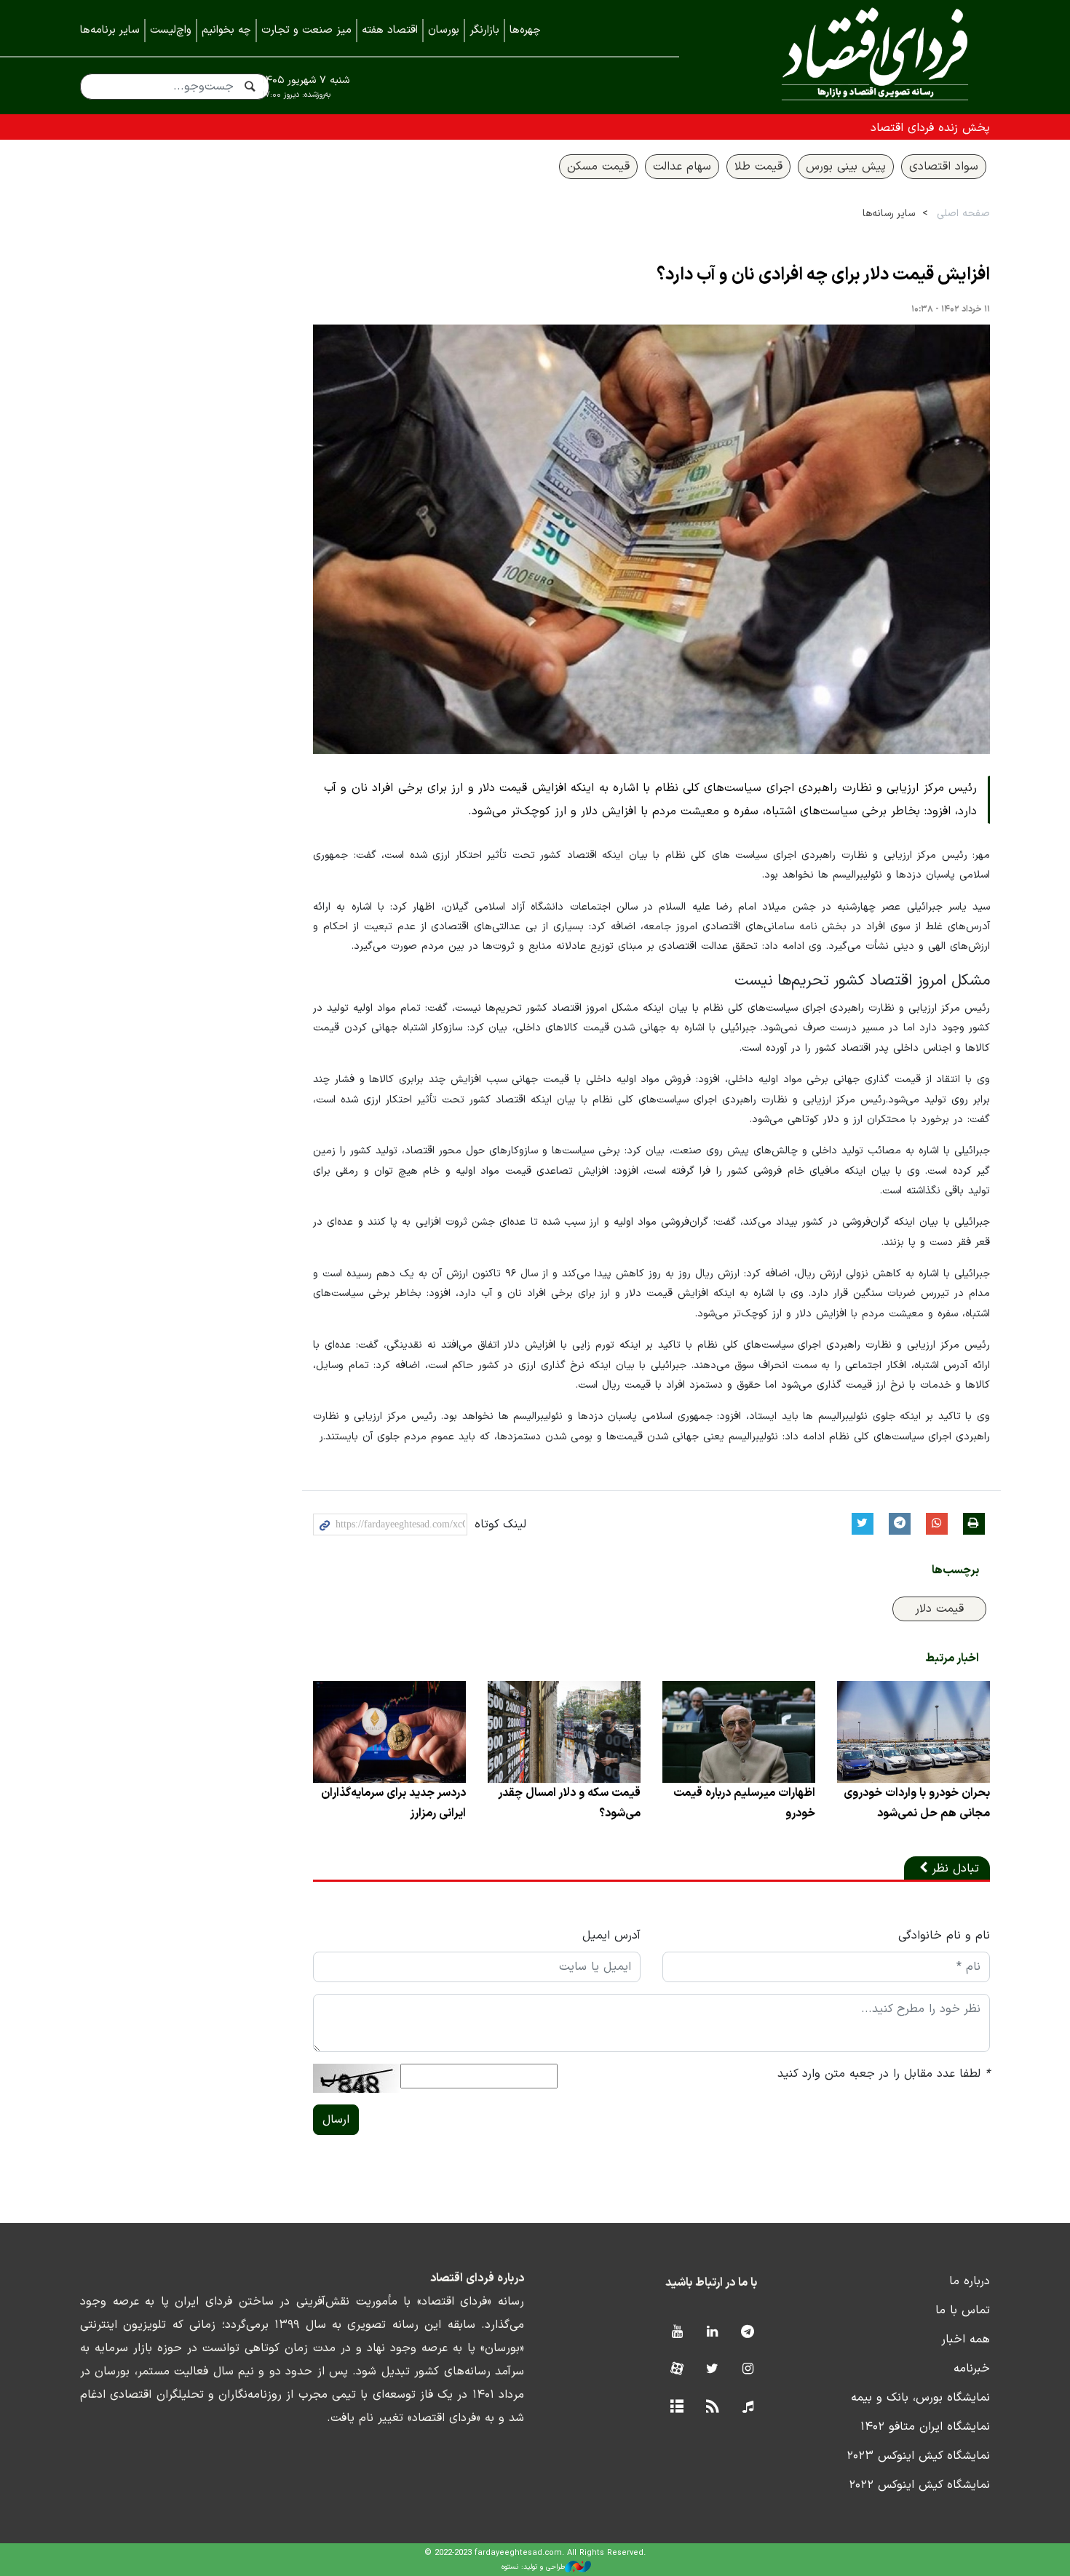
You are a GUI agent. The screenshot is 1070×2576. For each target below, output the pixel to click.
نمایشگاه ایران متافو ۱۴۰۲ (925, 2427)
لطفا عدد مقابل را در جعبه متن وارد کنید (884, 2074)
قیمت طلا (758, 167)
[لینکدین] (712, 2333)
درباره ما (970, 2281)
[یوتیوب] (677, 2333)
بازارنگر (484, 30)
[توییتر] (712, 2370)
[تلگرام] (748, 2333)
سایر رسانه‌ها (889, 214)
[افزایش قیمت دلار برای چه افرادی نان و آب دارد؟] (651, 540)
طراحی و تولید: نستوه (533, 2567)
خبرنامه (972, 2369)
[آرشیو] (677, 2408)
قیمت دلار (939, 1609)
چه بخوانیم (226, 30)
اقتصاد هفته (390, 30)
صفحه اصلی (963, 214)
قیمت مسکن (598, 167)
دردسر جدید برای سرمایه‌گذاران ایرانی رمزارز (393, 1803)
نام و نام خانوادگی (944, 1936)
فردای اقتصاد (855, 56)
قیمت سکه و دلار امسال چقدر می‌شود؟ (569, 1803)
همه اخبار (966, 2340)
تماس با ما (963, 2310)
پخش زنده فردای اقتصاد (930, 128)
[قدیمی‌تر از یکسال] (914, 1732)
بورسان (444, 30)
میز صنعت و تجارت (306, 30)
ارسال (336, 2120)
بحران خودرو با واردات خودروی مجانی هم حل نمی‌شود (917, 1803)
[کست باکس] (748, 2408)
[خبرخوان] (712, 2408)
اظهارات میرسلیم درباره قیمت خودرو (744, 1803)
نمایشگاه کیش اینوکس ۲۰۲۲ (919, 2485)
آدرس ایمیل (611, 1936)
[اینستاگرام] (748, 2370)
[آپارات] (677, 2370)
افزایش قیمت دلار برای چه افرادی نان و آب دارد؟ (823, 275)
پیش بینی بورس (846, 167)
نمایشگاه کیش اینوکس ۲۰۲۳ (918, 2456)
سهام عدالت (682, 167)
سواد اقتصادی (944, 167)
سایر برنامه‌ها (110, 30)
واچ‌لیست (171, 30)
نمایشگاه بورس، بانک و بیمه (920, 2398)
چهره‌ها (525, 30)
